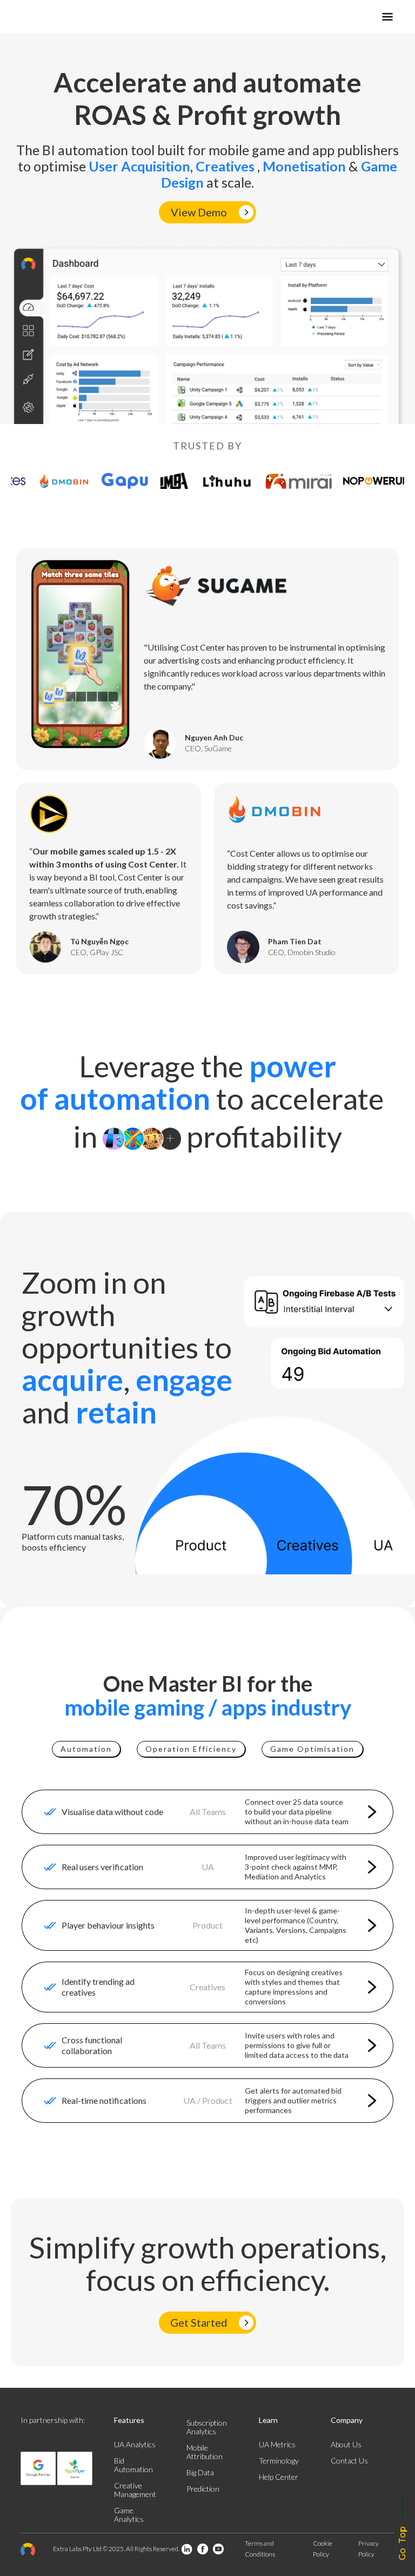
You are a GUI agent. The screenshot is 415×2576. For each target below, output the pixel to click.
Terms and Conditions (260, 2549)
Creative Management (135, 2490)
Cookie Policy (323, 2549)
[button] (325, 17)
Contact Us (349, 2461)
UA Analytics (135, 2444)
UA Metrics (277, 2444)
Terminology (279, 2461)
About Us (346, 2444)
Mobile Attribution (205, 2452)
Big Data (200, 2472)
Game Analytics (129, 2515)
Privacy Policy (369, 2549)
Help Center (279, 2477)
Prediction (203, 2489)
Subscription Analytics (207, 2427)
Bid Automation (133, 2465)
